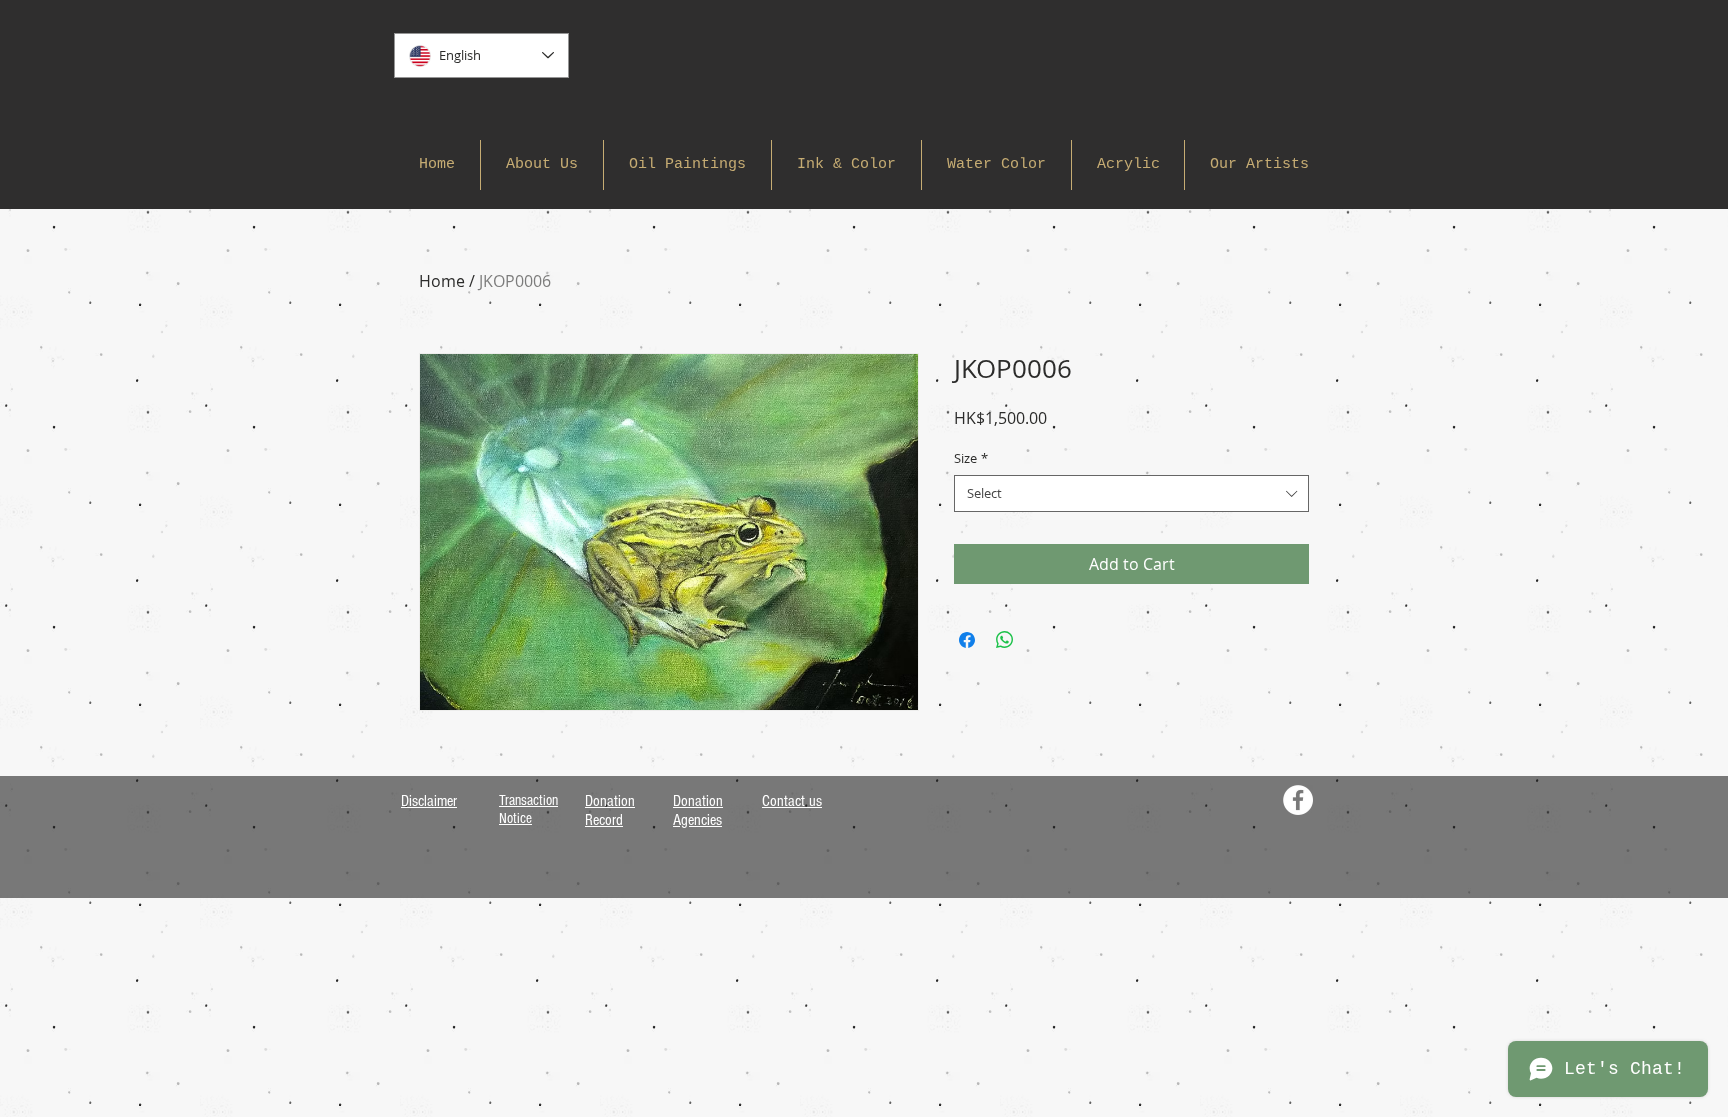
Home (442, 281)
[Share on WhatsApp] (1005, 640)
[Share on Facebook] (967, 640)
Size (971, 458)
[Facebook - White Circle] (1298, 800)
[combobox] (1131, 493)
